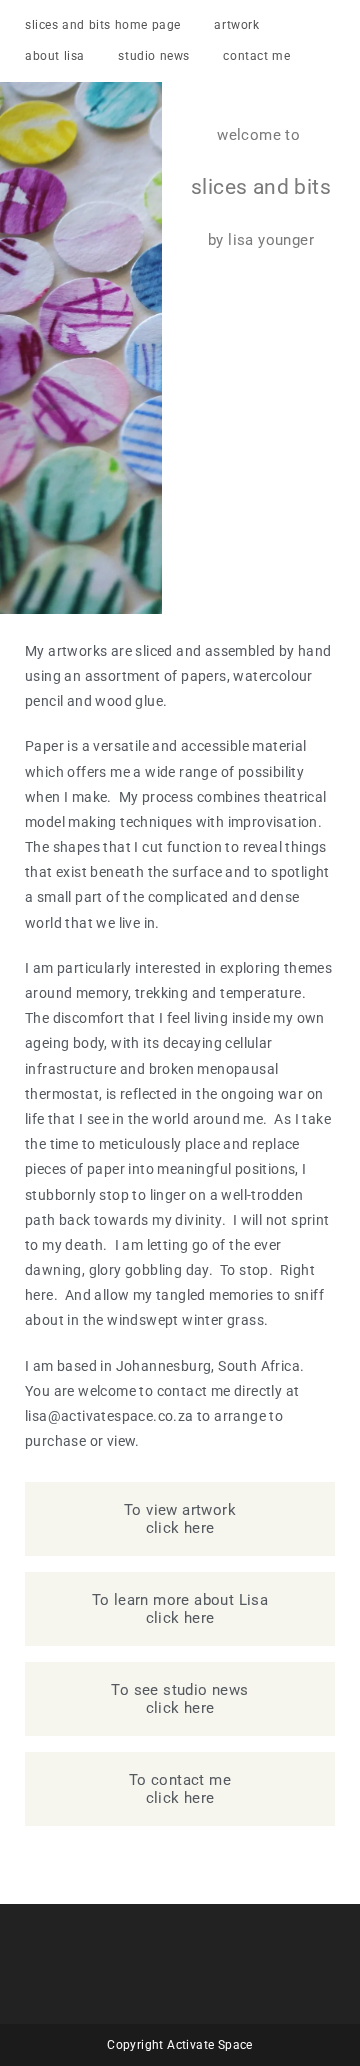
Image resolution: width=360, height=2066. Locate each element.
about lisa (55, 56)
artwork (236, 25)
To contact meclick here (180, 1789)
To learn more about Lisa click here (180, 1609)
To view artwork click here (180, 1519)
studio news (154, 56)
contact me (256, 56)
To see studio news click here (179, 1699)
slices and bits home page (103, 25)
